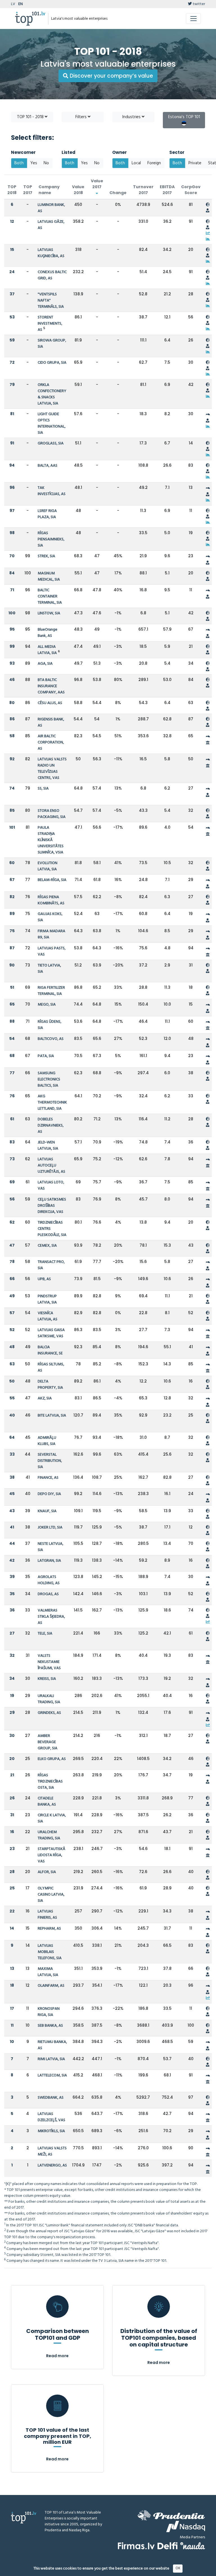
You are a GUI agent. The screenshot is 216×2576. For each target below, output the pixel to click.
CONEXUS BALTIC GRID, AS (52, 275)
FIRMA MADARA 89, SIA (51, 934)
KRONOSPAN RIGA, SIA (49, 2012)
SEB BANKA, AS (50, 2026)
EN (21, 4)
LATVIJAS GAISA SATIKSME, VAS (51, 1333)
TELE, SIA (45, 1634)
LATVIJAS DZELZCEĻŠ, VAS (51, 2117)
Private (195, 163)
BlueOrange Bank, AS (48, 633)
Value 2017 (97, 184)
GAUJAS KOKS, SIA (50, 917)
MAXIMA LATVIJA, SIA (48, 1972)
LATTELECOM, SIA (52, 2075)
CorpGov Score (191, 190)
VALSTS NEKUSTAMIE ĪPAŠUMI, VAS (49, 1662)
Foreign (154, 163)
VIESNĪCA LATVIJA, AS (48, 1316)
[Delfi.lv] (167, 2546)
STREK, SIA (46, 556)
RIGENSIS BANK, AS (51, 722)
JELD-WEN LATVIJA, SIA (48, 1146)
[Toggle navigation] (193, 19)
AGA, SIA (45, 664)
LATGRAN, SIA (49, 1561)
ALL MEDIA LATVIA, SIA (47, 650)
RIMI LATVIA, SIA (51, 2059)
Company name (49, 190)
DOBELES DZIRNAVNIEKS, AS (51, 1126)
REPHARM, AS (49, 1929)
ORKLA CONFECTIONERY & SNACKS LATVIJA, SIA (52, 394)
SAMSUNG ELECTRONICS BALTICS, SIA (49, 1079)
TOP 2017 (28, 190)
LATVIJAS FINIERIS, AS (47, 1915)
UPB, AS (44, 1279)
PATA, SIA (46, 1056)
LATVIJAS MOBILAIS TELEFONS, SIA (50, 1952)
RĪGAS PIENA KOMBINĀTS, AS (51, 900)
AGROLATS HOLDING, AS (49, 1580)
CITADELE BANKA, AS (47, 1801)
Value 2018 (78, 190)
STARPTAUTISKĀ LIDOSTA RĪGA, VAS (51, 1855)
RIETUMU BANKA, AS (52, 2045)
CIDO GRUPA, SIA (52, 363)
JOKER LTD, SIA (50, 1528)
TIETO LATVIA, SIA (49, 969)
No (46, 163)
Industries (132, 117)
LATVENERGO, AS (52, 2165)
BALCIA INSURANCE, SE (50, 1350)
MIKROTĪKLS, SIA (51, 2131)
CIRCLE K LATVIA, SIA (52, 1818)
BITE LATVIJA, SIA (52, 1416)
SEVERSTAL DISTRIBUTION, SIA (50, 1461)
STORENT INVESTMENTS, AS (50, 324)
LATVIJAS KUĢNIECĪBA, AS (51, 253)
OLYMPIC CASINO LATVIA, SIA (51, 1895)
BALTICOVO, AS (51, 1039)
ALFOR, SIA (47, 1872)
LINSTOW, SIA (49, 613)
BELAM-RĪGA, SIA (52, 880)
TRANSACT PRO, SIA (51, 1265)
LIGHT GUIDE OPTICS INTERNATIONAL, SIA (52, 423)
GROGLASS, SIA (51, 443)
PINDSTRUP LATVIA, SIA (47, 1299)
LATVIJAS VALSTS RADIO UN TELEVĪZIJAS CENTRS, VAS (52, 769)
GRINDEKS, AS (49, 1713)
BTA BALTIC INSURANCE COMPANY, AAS (51, 686)
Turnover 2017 (143, 190)
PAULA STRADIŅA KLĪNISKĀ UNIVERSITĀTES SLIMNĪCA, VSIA (51, 840)
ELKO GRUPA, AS (52, 1759)
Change (118, 193)
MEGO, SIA (47, 1005)
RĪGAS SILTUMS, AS (51, 1367)
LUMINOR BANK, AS (51, 208)
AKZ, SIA (45, 1398)
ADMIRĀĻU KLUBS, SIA (47, 1441)
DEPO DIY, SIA (49, 1494)
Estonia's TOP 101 (184, 117)
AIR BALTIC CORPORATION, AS (51, 742)
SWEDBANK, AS (51, 2098)
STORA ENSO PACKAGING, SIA (52, 814)
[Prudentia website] (171, 2515)
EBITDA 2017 (167, 190)
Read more (57, 2356)
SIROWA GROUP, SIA (52, 344)
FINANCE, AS (48, 1478)
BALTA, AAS (48, 466)
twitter (198, 4)
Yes (34, 163)
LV (13, 4)
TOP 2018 (12, 190)
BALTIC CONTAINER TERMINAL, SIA (50, 596)
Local (136, 163)
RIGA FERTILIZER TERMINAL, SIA (51, 991)
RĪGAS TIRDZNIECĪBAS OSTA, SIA (50, 1782)
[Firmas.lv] (136, 2546)
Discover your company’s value (111, 76)
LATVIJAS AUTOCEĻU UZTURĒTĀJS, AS (51, 1166)
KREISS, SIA (47, 1679)
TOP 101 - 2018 (31, 117)
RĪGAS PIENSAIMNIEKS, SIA (51, 539)
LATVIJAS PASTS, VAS (52, 951)
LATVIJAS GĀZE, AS (51, 225)
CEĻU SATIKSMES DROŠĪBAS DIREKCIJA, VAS (52, 1206)
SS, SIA (43, 789)
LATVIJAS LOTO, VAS (51, 1185)
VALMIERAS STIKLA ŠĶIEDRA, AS (51, 1617)
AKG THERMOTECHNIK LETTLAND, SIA (52, 1102)
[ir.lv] (193, 2546)
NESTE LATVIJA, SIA (50, 1547)
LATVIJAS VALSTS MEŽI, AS (52, 2151)
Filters (82, 117)
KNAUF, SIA (47, 1511)
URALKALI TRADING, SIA (49, 1699)
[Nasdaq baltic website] (186, 2526)
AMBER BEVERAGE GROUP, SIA (48, 1742)
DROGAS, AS (48, 1594)
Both (19, 163)
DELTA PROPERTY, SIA (50, 1385)
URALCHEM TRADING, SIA (49, 1835)
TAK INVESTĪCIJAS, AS (52, 491)
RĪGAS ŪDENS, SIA (49, 1025)
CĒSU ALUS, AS (50, 703)
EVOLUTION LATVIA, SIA (48, 866)
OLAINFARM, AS (51, 1986)
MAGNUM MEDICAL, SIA (49, 576)
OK (178, 2568)
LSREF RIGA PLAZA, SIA (47, 514)
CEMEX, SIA (47, 1246)
